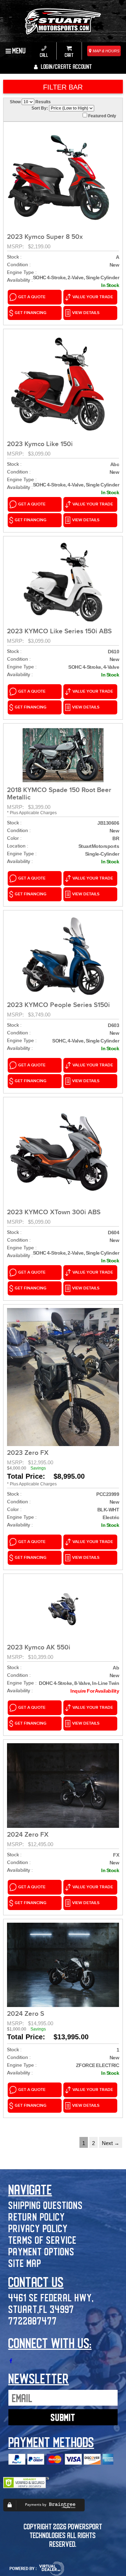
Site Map (25, 2263)
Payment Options (41, 2251)
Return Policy (37, 2217)
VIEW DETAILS (86, 313)
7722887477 (33, 2320)
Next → (111, 2143)
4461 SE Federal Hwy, (51, 2297)
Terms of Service (43, 2240)
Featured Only (102, 116)
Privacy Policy (38, 2228)
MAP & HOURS (106, 51)
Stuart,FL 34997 (41, 2309)
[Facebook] (11, 2361)
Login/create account (66, 66)
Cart (69, 55)
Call (44, 55)
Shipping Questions (46, 2205)
